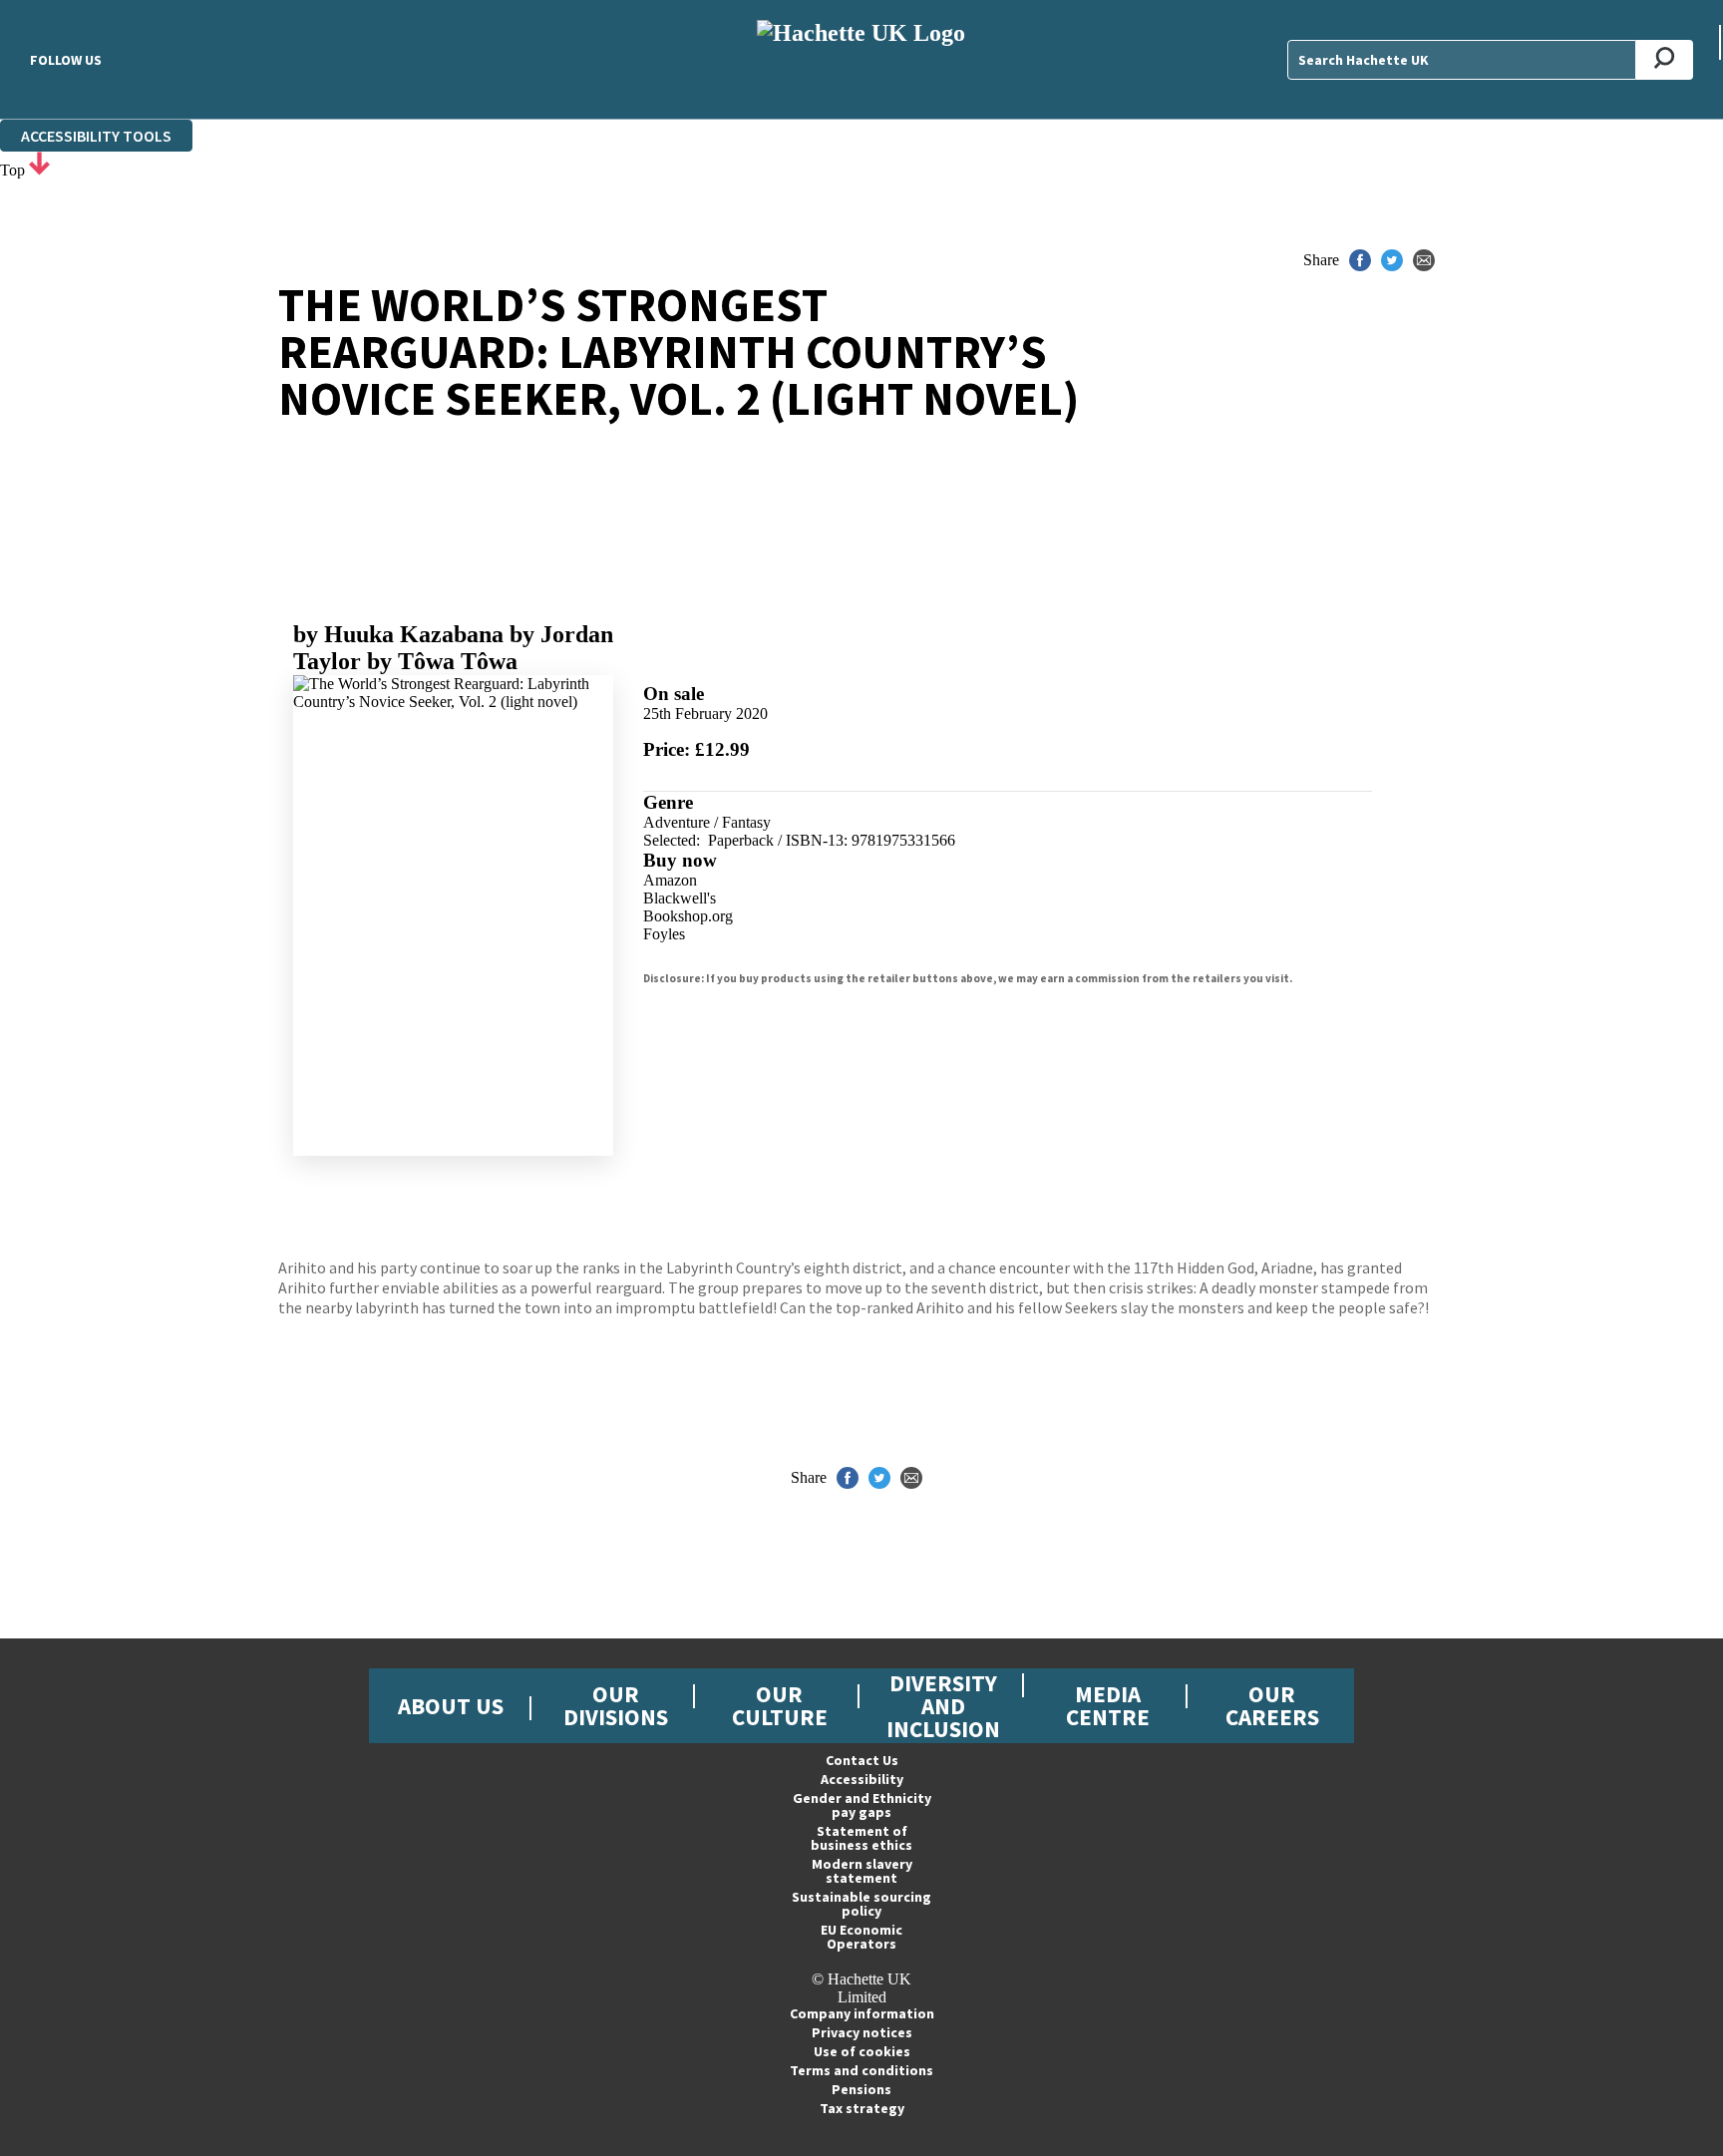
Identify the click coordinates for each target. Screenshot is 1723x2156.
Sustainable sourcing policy (861, 1904)
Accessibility (862, 1779)
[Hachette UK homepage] (861, 59)
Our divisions (616, 1705)
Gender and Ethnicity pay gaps (862, 1805)
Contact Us (862, 1760)
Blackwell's (680, 898)
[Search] (1665, 60)
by (398, 634)
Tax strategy (862, 2108)
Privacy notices (862, 2032)
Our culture (780, 1705)
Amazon (670, 880)
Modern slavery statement (862, 1871)
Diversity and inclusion (943, 1706)
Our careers (1272, 1705)
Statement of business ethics (861, 1838)
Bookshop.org (688, 916)
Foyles (664, 934)
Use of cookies (862, 2051)
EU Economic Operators (861, 1937)
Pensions (861, 2089)
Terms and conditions (861, 2070)
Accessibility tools (96, 136)
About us (451, 1706)
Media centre (1108, 1705)
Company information (862, 2013)
